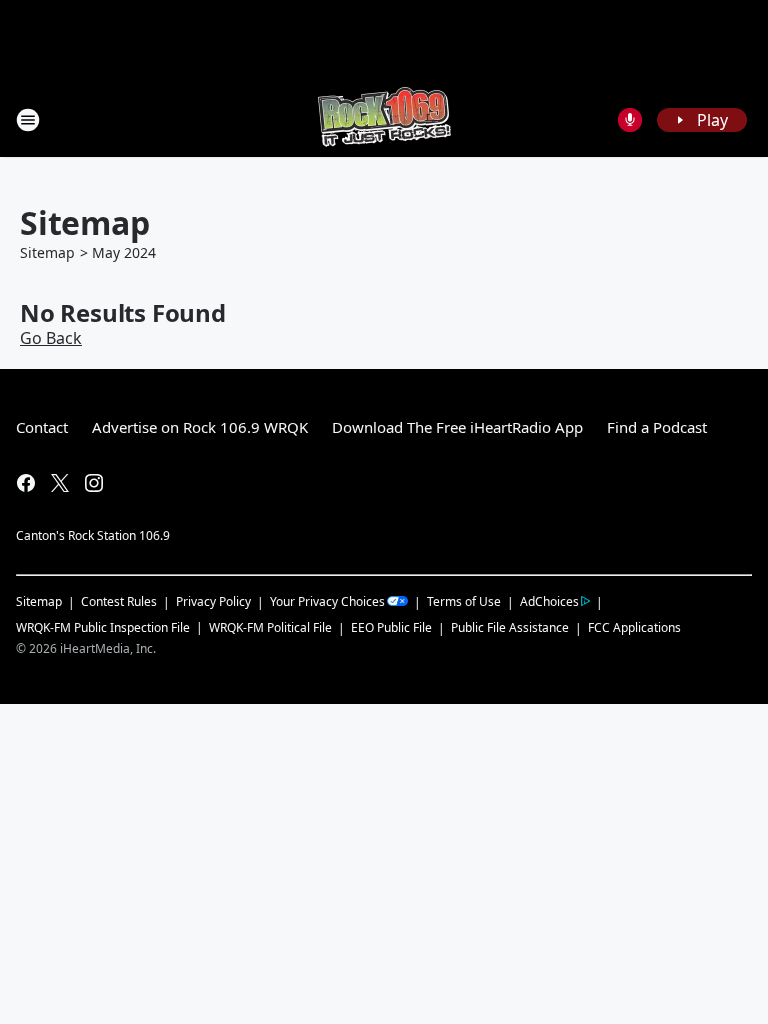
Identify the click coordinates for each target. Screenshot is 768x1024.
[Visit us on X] (60, 483)
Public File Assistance (510, 627)
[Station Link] (384, 119)
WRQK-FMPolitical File (270, 627)
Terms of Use (464, 601)
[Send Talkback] (630, 120)
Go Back (51, 338)
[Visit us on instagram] (94, 483)
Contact (42, 427)
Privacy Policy (213, 601)
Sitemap (47, 252)
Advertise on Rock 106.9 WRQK (200, 427)
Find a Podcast (657, 427)
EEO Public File (391, 627)
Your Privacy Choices (327, 601)
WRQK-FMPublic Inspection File (103, 627)
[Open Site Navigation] (28, 120)
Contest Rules (119, 601)
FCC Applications (634, 627)
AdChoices (549, 601)
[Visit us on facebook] (26, 483)
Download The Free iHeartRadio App (457, 427)
